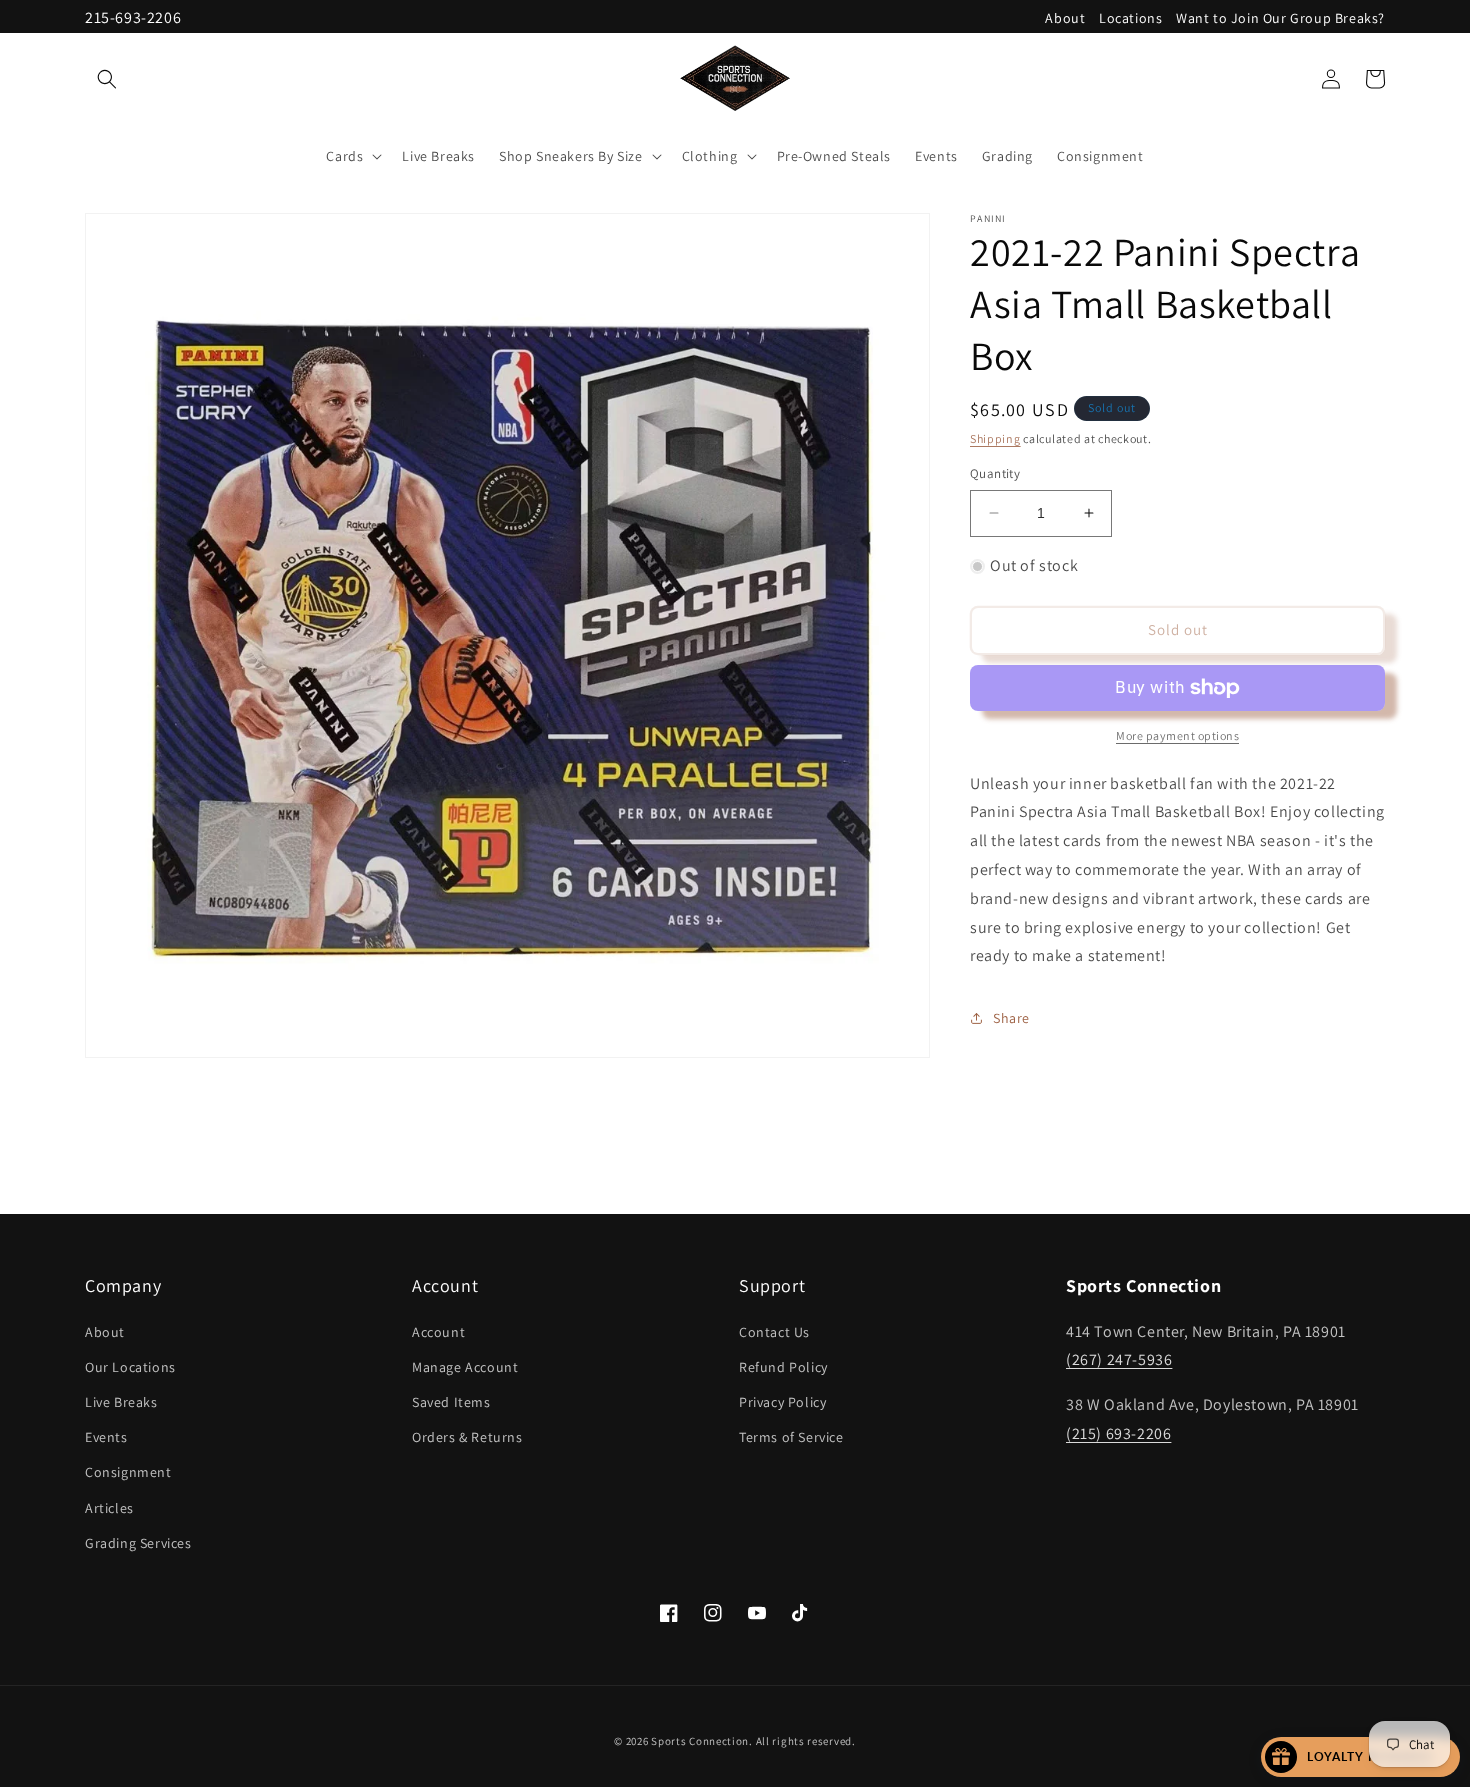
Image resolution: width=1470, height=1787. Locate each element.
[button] (107, 79)
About (1065, 18)
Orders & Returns (467, 1437)
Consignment (128, 1472)
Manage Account (465, 1367)
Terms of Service (791, 1437)
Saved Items (451, 1402)
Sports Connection (700, 1741)
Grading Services (138, 1543)
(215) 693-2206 (1118, 1433)
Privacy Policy (782, 1402)
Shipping (995, 438)
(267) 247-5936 (1119, 1359)
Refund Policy (783, 1367)
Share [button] (1011, 1018)
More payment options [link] (1177, 735)
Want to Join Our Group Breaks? (1280, 18)
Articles (109, 1507)
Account (438, 1331)
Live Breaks (121, 1402)
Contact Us (774, 1331)
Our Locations (130, 1367)
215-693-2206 (133, 17)
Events (106, 1437)
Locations (1130, 18)
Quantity (995, 473)
